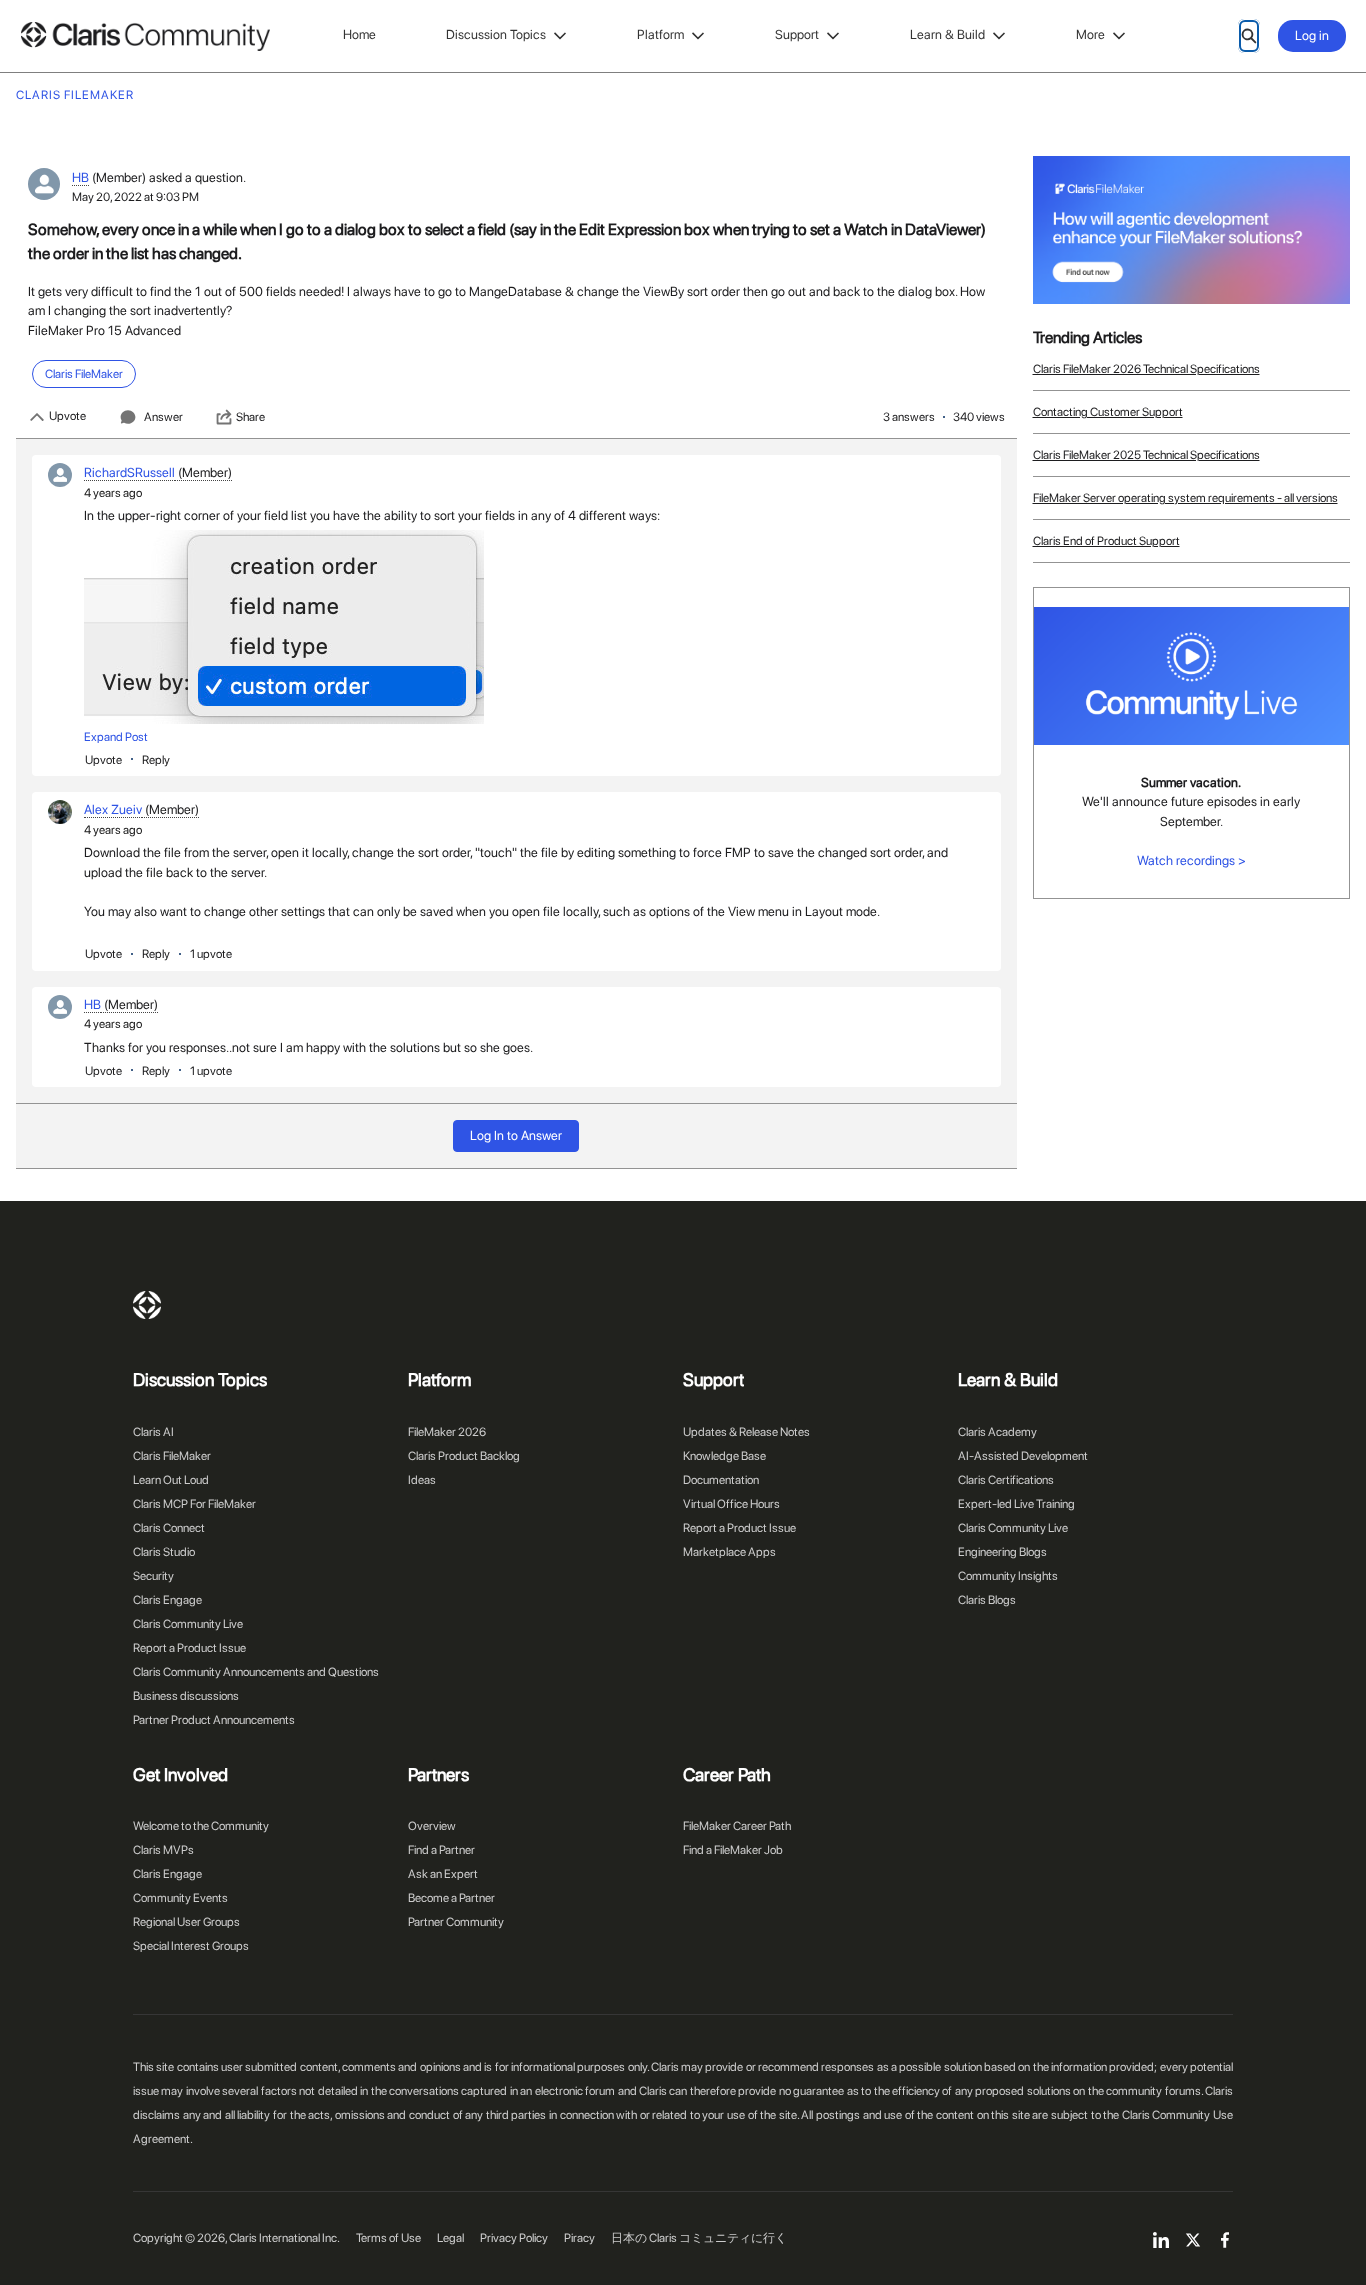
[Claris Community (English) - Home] (145, 36)
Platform (660, 34)
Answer (163, 417)
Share (250, 417)
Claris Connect (169, 1528)
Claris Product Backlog (464, 1456)
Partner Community (456, 1922)
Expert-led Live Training (1016, 1504)
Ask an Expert (443, 1874)
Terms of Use (388, 2238)
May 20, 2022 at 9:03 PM (135, 197)
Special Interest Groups (191, 1946)
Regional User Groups (186, 1922)
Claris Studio (164, 1552)
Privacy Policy (514, 2238)
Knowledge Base (724, 1456)
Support (797, 34)
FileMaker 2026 (447, 1432)
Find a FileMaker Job (733, 1850)
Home (359, 34)
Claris (147, 1305)
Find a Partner (441, 1850)
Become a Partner (451, 1898)
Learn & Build (947, 34)
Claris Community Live (188, 1624)
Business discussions (186, 1696)
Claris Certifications (1006, 1480)
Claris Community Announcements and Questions (256, 1672)
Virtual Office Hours (731, 1504)
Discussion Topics (496, 34)
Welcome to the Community (201, 1826)
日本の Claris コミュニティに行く (699, 2238)
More (1090, 34)
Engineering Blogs (1002, 1552)
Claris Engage (167, 1600)
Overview (432, 1826)
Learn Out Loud (171, 1480)
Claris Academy (997, 1432)
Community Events (180, 1898)
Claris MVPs (163, 1850)
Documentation (721, 1480)
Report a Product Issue (189, 1648)
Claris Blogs (987, 1600)
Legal (450, 2238)
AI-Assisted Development (1023, 1456)
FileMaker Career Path (737, 1826)
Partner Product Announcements (214, 1720)
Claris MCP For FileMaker (194, 1504)
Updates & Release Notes (746, 1432)
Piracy (579, 2238)
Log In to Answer (516, 1135)
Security (153, 1576)
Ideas (422, 1480)
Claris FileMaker (172, 1456)
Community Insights (1008, 1576)
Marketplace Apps (729, 1552)
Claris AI (153, 1432)
